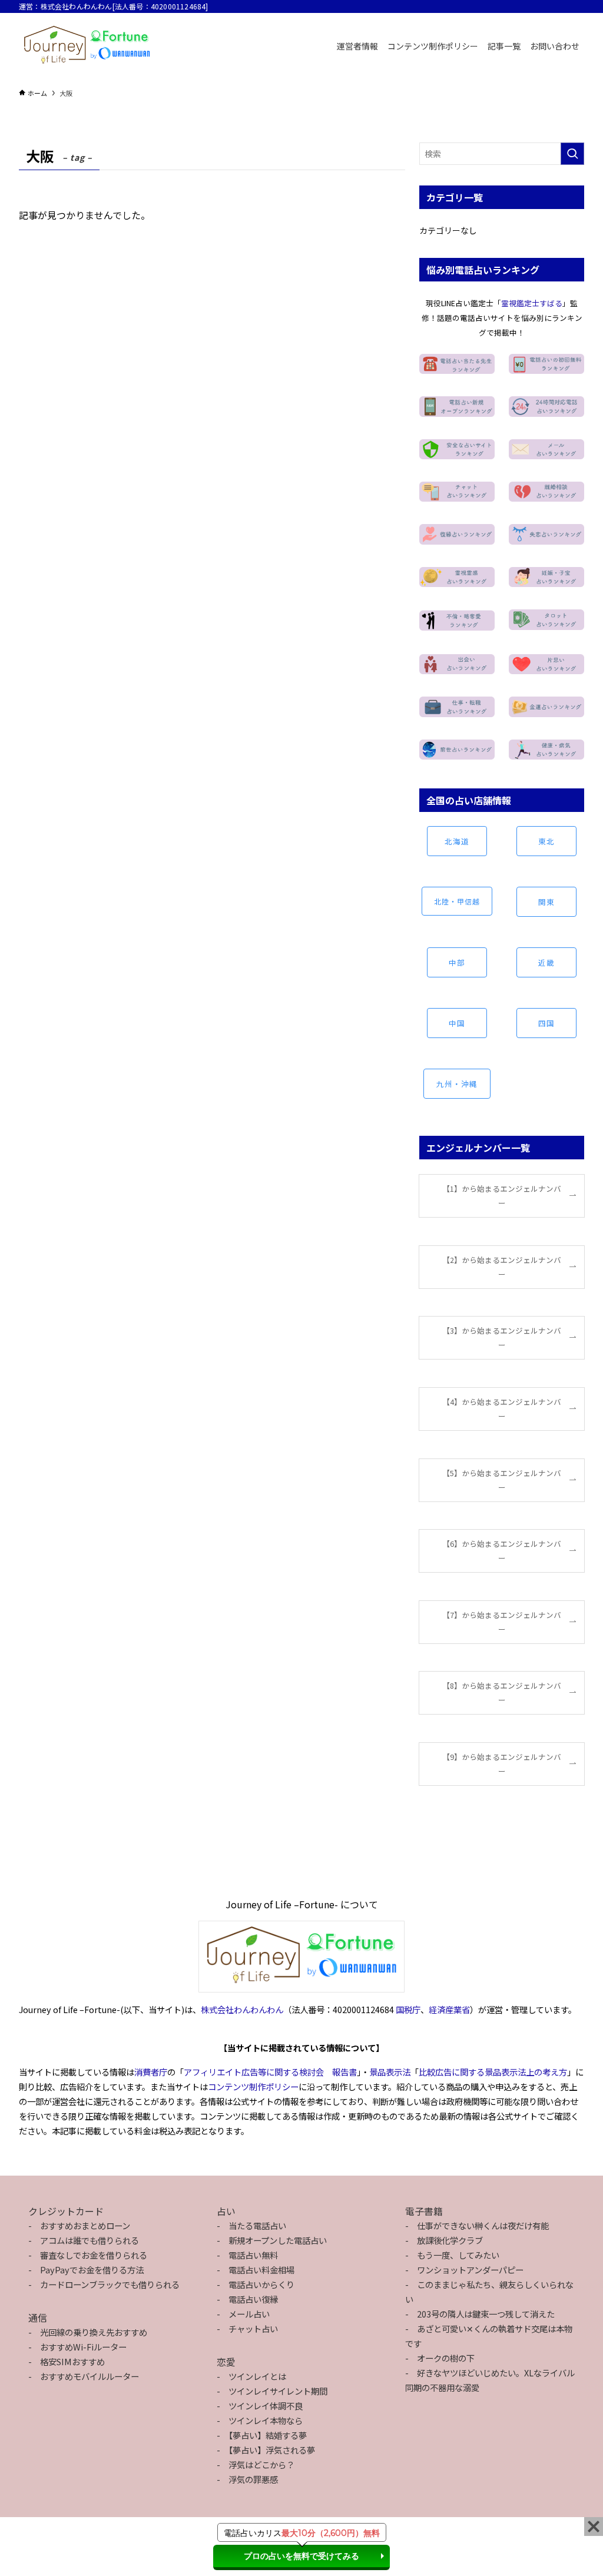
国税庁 (408, 2009)
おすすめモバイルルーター (90, 2376)
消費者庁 (151, 2072)
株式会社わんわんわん (242, 2009)
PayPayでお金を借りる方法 (92, 2270)
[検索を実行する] (572, 154)
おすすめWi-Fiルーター (83, 2347)
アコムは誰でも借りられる (90, 2240)
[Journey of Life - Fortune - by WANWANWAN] (87, 46)
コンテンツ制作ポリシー (253, 2086)
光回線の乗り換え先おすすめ (94, 2332)
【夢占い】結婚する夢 (268, 2435)
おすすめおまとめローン (85, 2225)
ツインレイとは (257, 2376)
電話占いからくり (261, 2284)
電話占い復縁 (253, 2299)
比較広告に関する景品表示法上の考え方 (493, 2072)
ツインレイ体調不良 (266, 2406)
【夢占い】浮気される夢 (272, 2450)
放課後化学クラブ (450, 2240)
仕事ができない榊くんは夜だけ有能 (483, 2225)
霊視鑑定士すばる (532, 303)
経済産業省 (449, 2009)
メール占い (249, 2314)
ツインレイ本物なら (266, 2420)
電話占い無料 (253, 2255)
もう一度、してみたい (458, 2255)
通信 (38, 2318)
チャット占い (253, 2328)
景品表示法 (390, 2072)
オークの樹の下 (446, 2358)
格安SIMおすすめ (72, 2361)
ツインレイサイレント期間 (278, 2391)
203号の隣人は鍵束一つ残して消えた (486, 2314)
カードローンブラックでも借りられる (110, 2284)
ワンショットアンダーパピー (470, 2270)
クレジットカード (66, 2211)
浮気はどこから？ (261, 2464)
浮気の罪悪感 (253, 2479)
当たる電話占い (257, 2225)
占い (226, 2211)
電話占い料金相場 (261, 2270)
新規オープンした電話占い (278, 2240)
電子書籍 (424, 2211)
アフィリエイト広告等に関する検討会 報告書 (270, 2072)
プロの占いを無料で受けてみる (301, 2556)
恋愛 (226, 2362)
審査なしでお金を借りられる (94, 2255)
